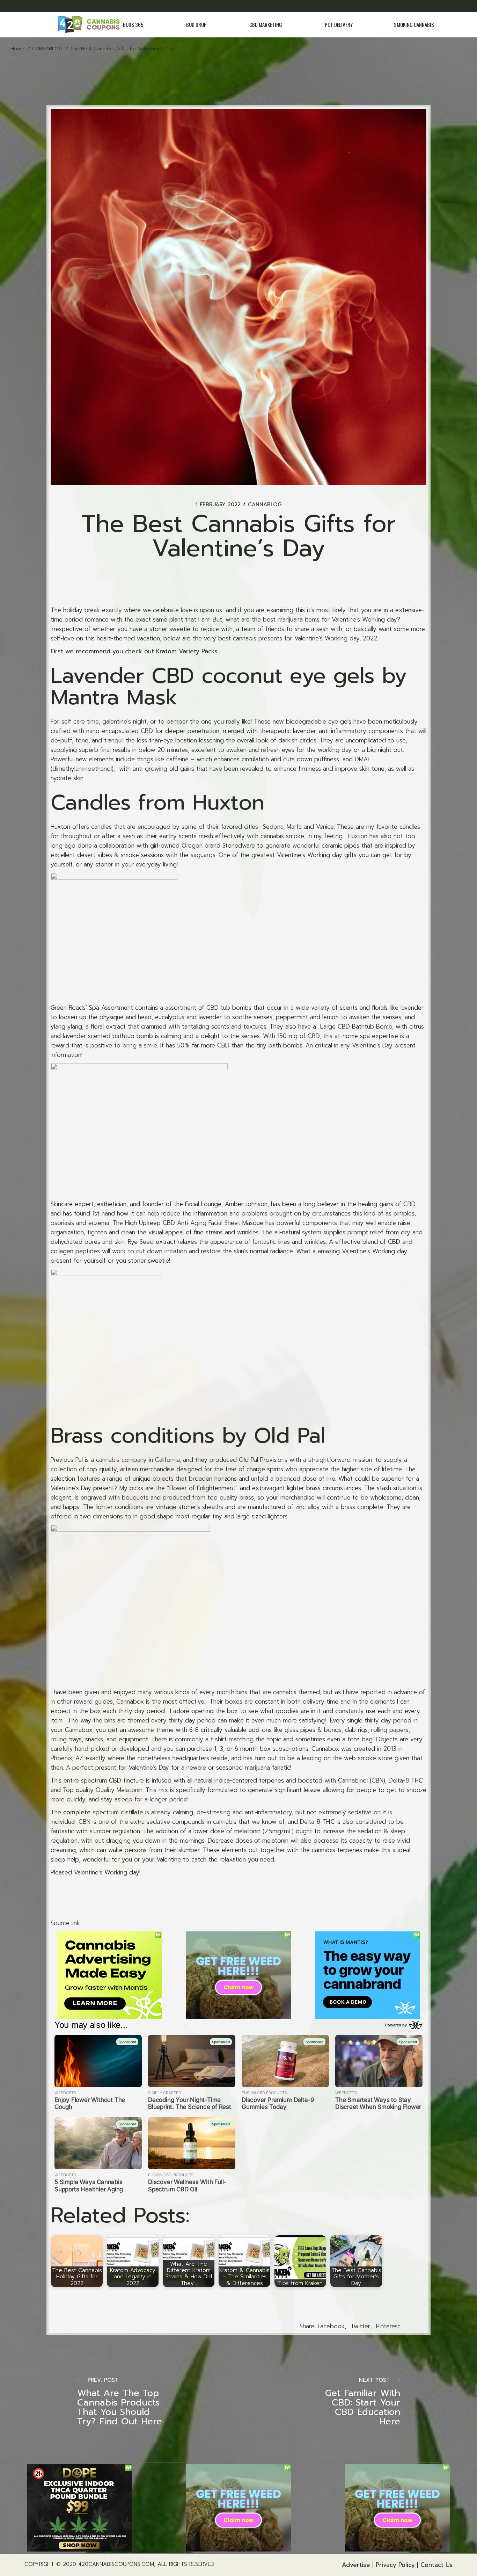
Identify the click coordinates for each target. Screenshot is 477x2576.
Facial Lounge (202, 1204)
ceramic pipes (340, 846)
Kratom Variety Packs (187, 651)
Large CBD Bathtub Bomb (355, 1026)
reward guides (93, 1701)
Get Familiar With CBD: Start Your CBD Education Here (363, 2407)
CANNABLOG (47, 49)
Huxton (228, 803)
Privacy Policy (395, 2565)
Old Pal (290, 1436)
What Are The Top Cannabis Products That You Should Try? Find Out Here (120, 2407)
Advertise (356, 2565)
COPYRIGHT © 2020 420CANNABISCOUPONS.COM (89, 2564)
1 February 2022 (218, 505)
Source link (65, 1923)
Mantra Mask (114, 697)
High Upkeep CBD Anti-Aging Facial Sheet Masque (194, 1223)
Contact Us (436, 2565)
